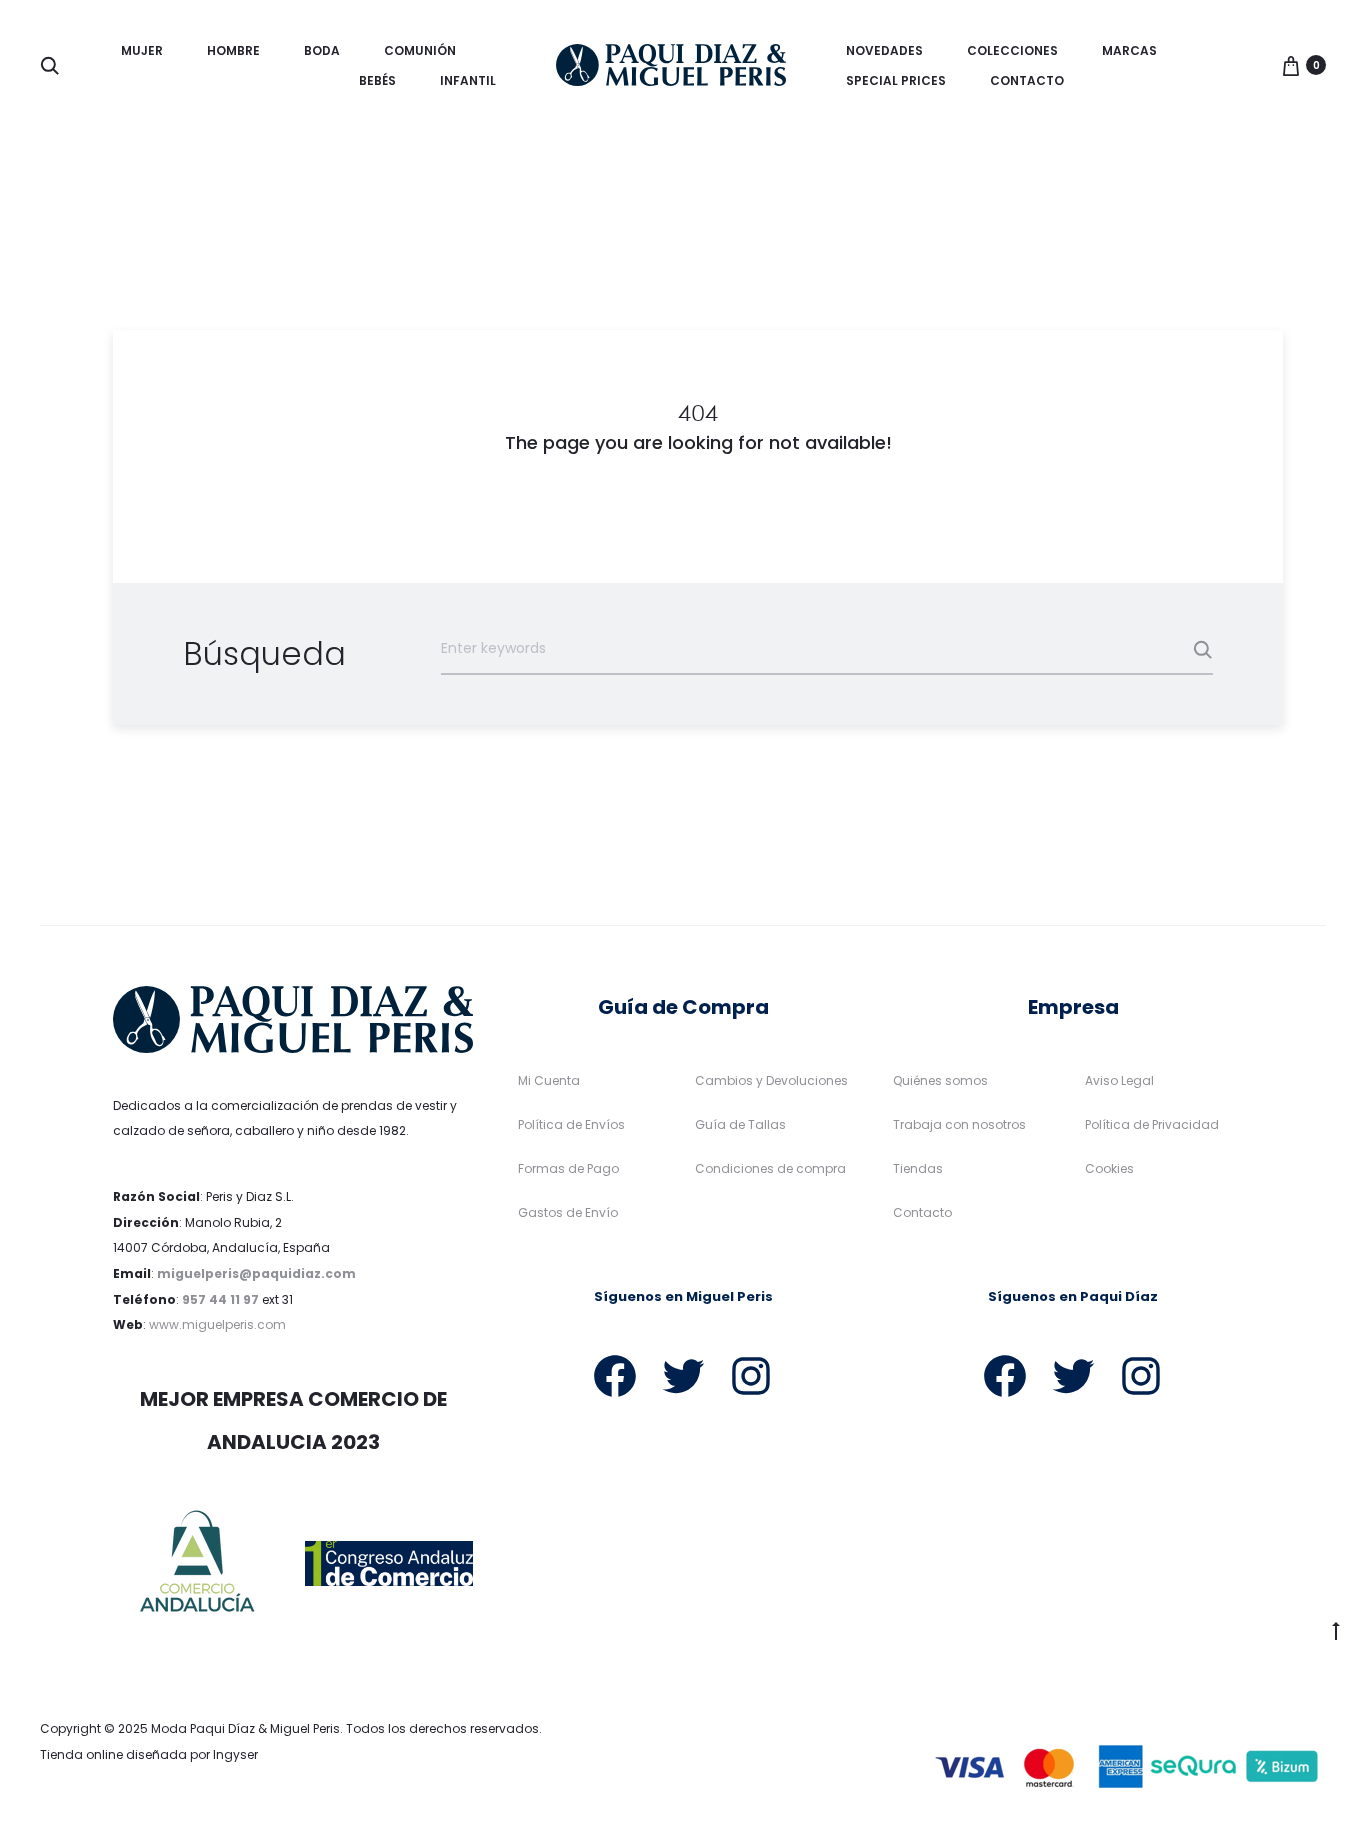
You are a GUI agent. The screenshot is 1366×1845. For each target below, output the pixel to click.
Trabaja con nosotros (959, 1124)
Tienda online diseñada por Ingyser (149, 1754)
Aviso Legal (1119, 1080)
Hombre (233, 50)
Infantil (468, 80)
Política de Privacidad (1152, 1124)
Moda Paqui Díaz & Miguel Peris (245, 1728)
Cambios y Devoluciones (771, 1080)
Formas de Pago (568, 1168)
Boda (322, 50)
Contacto (1027, 80)
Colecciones (1012, 50)
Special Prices (896, 80)
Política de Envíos (571, 1124)
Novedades (884, 50)
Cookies (1109, 1168)
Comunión (420, 50)
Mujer (142, 50)
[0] (1291, 65)
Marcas (1129, 50)
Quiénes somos (940, 1080)
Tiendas (918, 1168)
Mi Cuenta (549, 1080)
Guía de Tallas (740, 1124)
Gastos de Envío (568, 1212)
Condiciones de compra (770, 1168)
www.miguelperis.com (217, 1324)
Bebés (377, 80)
